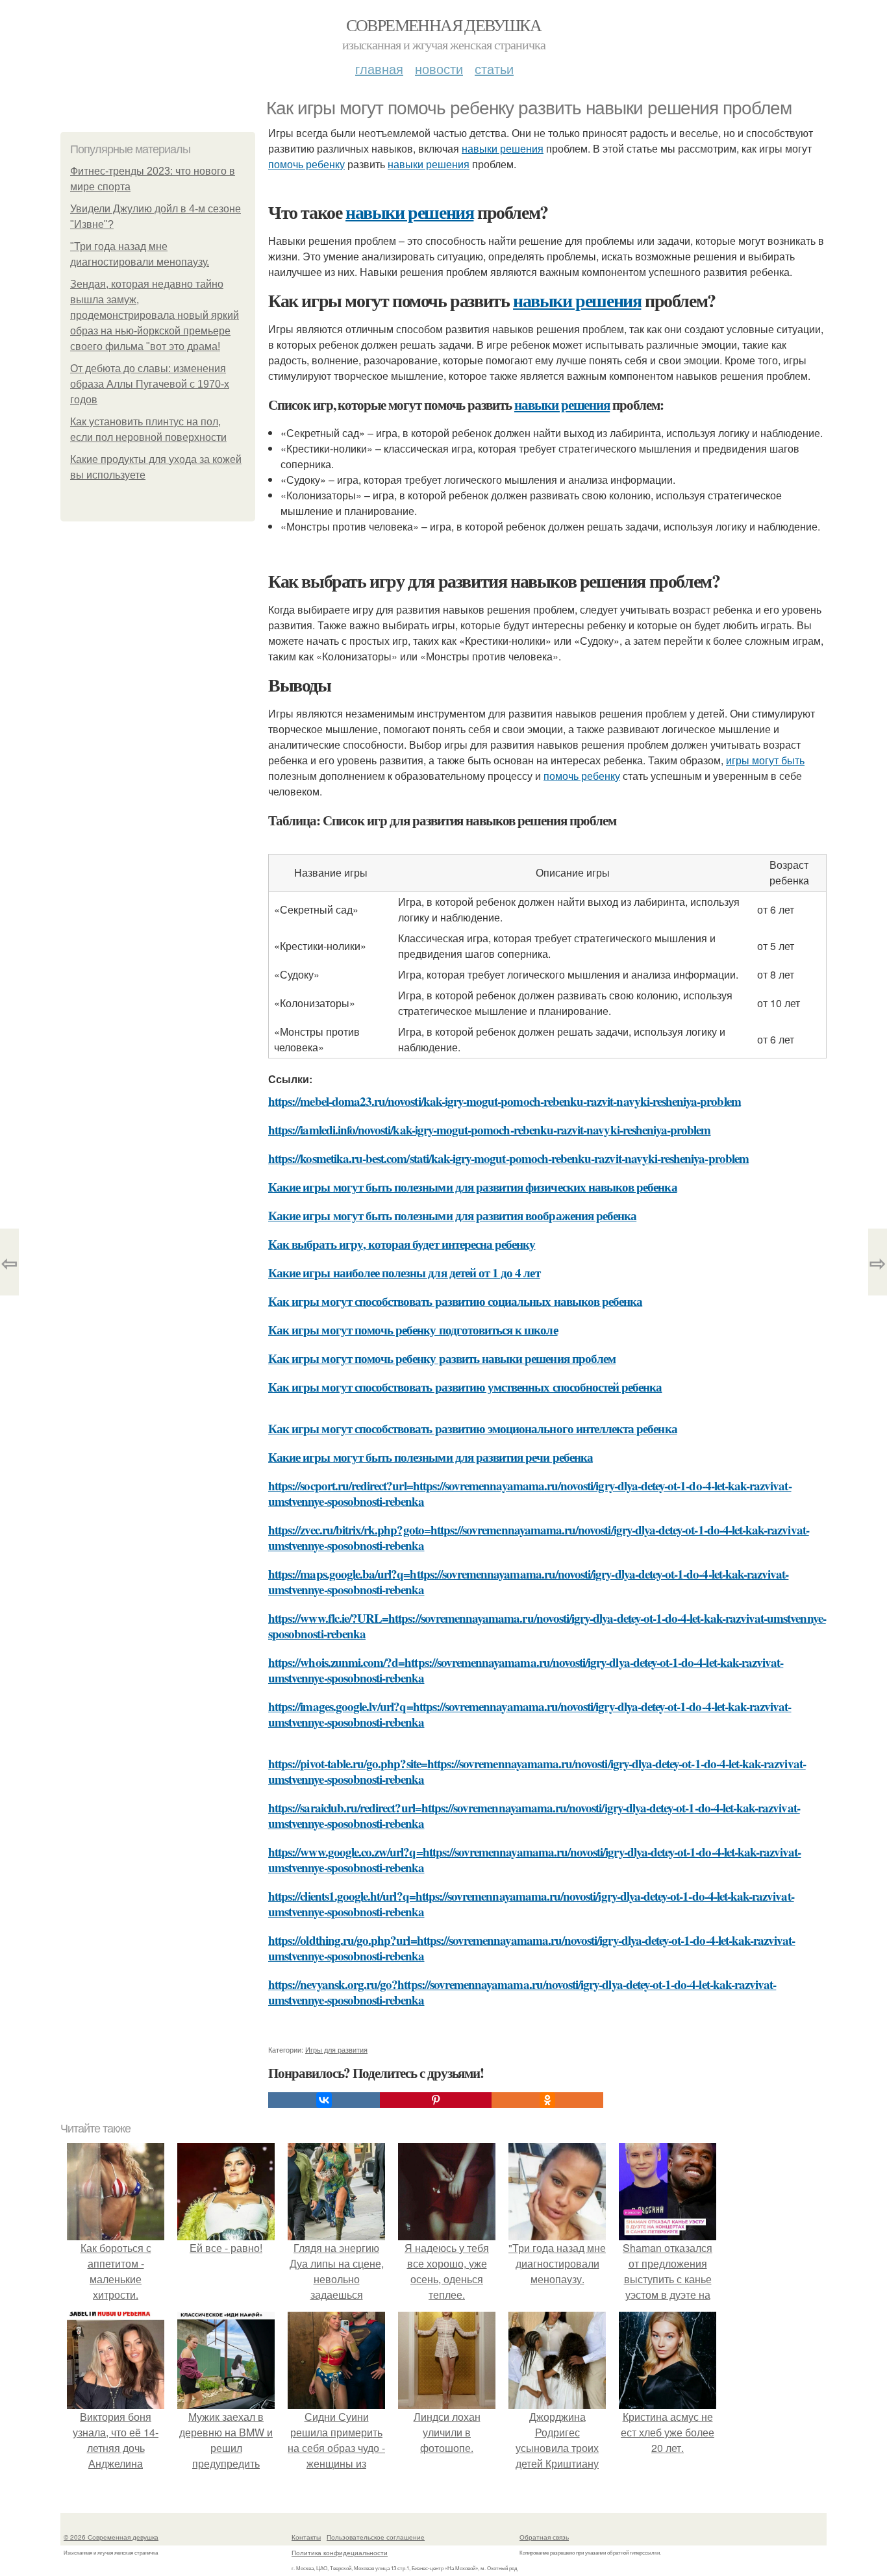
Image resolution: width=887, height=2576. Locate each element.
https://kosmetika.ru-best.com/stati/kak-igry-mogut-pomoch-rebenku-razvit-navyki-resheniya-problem (508, 1158)
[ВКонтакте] (324, 2100)
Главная (379, 69)
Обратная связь (544, 2537)
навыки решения (503, 148)
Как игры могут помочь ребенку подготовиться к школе (413, 1330)
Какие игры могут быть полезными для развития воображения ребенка (452, 1215)
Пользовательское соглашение (376, 2537)
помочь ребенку (306, 164)
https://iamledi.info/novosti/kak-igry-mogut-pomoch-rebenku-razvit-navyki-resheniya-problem (490, 1130)
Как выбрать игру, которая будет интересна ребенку (402, 1244)
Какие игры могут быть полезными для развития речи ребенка (431, 1457)
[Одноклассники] (547, 2100)
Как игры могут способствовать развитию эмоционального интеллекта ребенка (473, 1428)
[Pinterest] (436, 2100)
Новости (439, 69)
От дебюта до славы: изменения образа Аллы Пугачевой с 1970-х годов (150, 384)
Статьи (494, 69)
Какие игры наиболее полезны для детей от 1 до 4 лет (404, 1272)
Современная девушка (444, 25)
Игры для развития (336, 2049)
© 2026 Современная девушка (111, 2537)
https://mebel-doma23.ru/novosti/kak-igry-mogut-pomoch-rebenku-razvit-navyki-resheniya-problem (505, 1101)
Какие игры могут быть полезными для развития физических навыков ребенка (473, 1187)
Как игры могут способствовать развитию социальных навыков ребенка (455, 1301)
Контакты (306, 2537)
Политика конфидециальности (340, 2553)
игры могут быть (765, 760)
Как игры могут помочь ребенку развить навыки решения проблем (442, 1358)
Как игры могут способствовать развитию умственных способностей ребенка (465, 1387)
